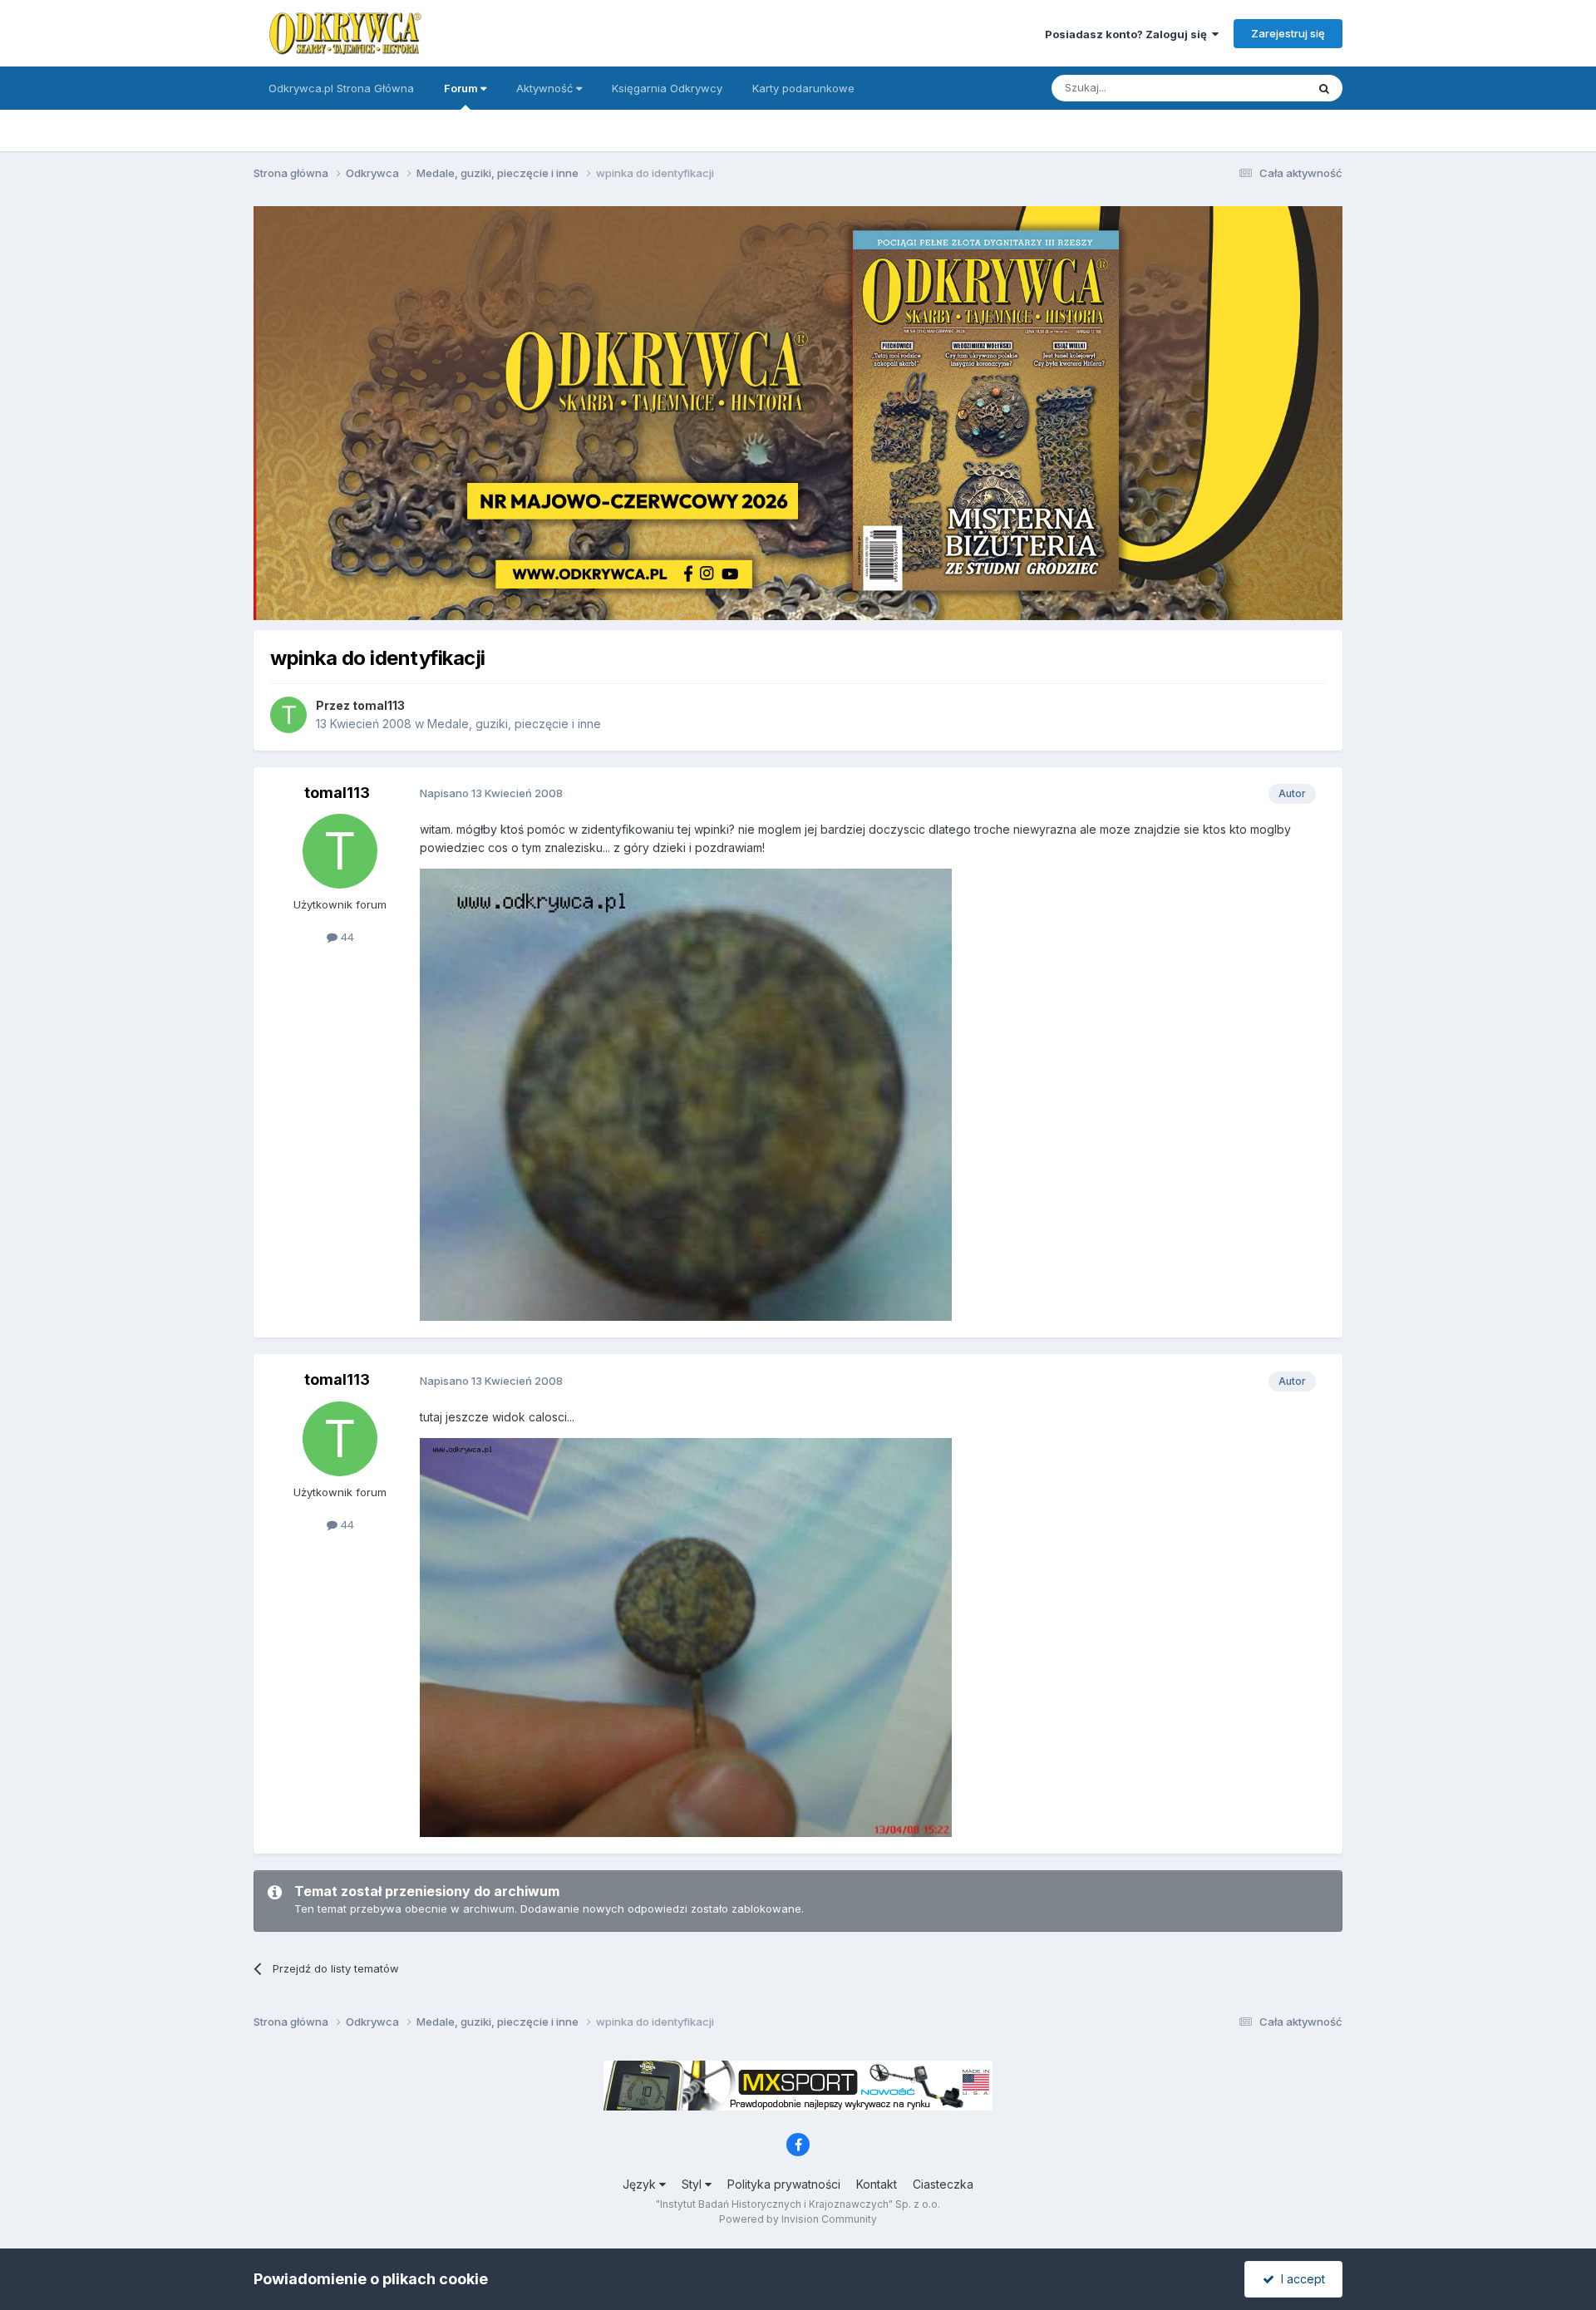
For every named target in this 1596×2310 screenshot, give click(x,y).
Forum (462, 88)
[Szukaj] (1324, 88)
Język (641, 2184)
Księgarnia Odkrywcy (667, 88)
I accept (1300, 2279)
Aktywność (546, 88)
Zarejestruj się (1288, 33)
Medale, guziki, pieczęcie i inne (514, 724)
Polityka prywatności (784, 2184)
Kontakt (877, 2184)
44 (346, 937)
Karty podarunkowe (803, 88)
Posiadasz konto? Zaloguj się (1128, 34)
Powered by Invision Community (798, 2219)
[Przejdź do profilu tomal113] (288, 715)
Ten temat (1259, 88)
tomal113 (379, 705)
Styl (693, 2184)
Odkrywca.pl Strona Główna (341, 88)
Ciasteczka (943, 2184)
